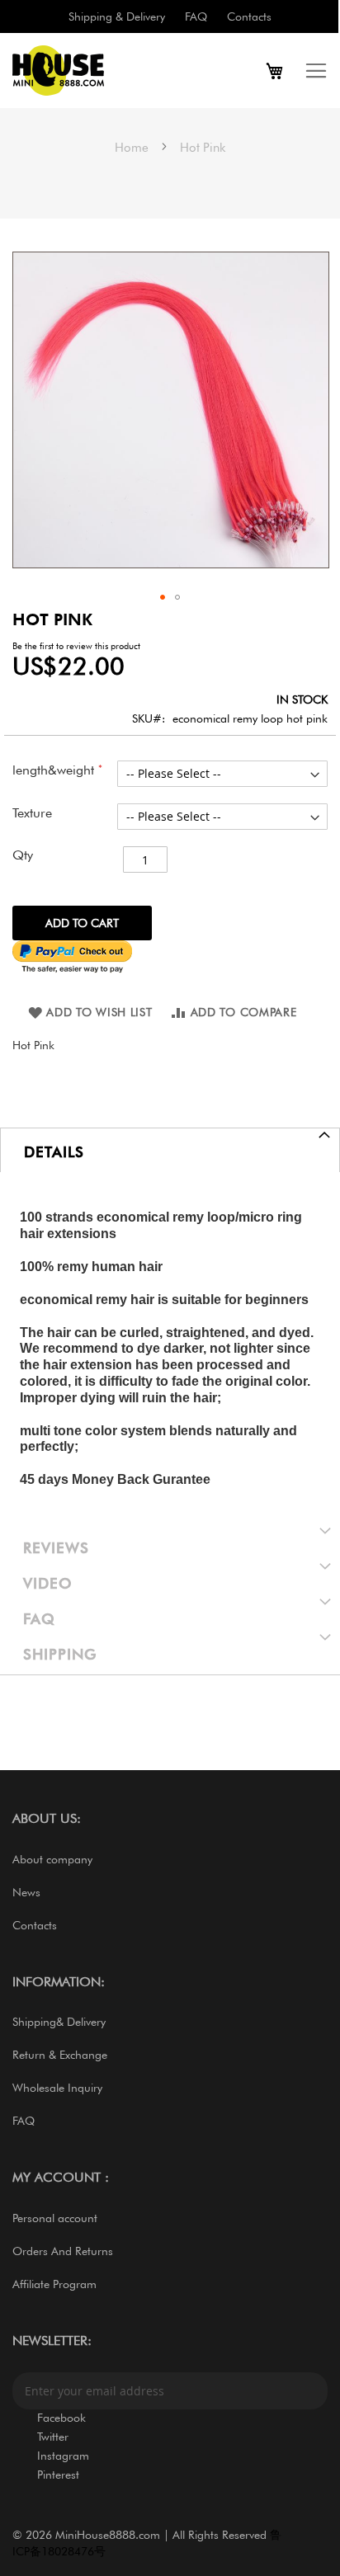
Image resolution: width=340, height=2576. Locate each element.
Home (132, 148)
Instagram (63, 2456)
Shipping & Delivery (117, 16)
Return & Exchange (60, 2055)
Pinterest (58, 2475)
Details (54, 1152)
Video (48, 1583)
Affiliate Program (54, 2284)
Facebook (61, 2418)
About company (52, 1859)
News (26, 1892)
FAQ (196, 16)
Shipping (60, 1654)
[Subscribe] (309, 2391)
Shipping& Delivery (59, 2022)
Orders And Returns (63, 2251)
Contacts (249, 16)
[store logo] (91, 71)
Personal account (55, 2218)
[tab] (170, 1150)
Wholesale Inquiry (57, 2088)
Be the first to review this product (76, 646)
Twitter (53, 2437)
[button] (163, 597)
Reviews (56, 1548)
